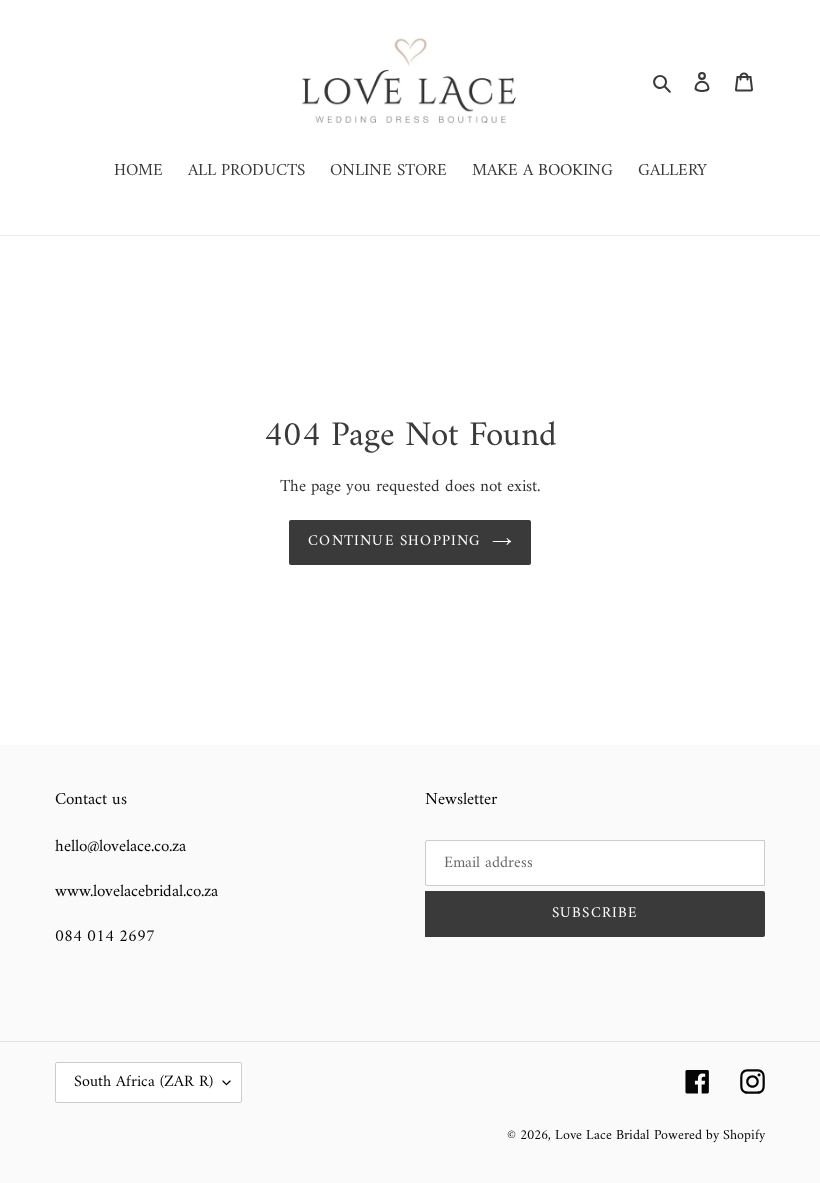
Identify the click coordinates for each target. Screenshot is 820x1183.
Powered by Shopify (709, 1135)
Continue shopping (394, 541)
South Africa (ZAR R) (143, 1082)
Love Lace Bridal (602, 1135)
